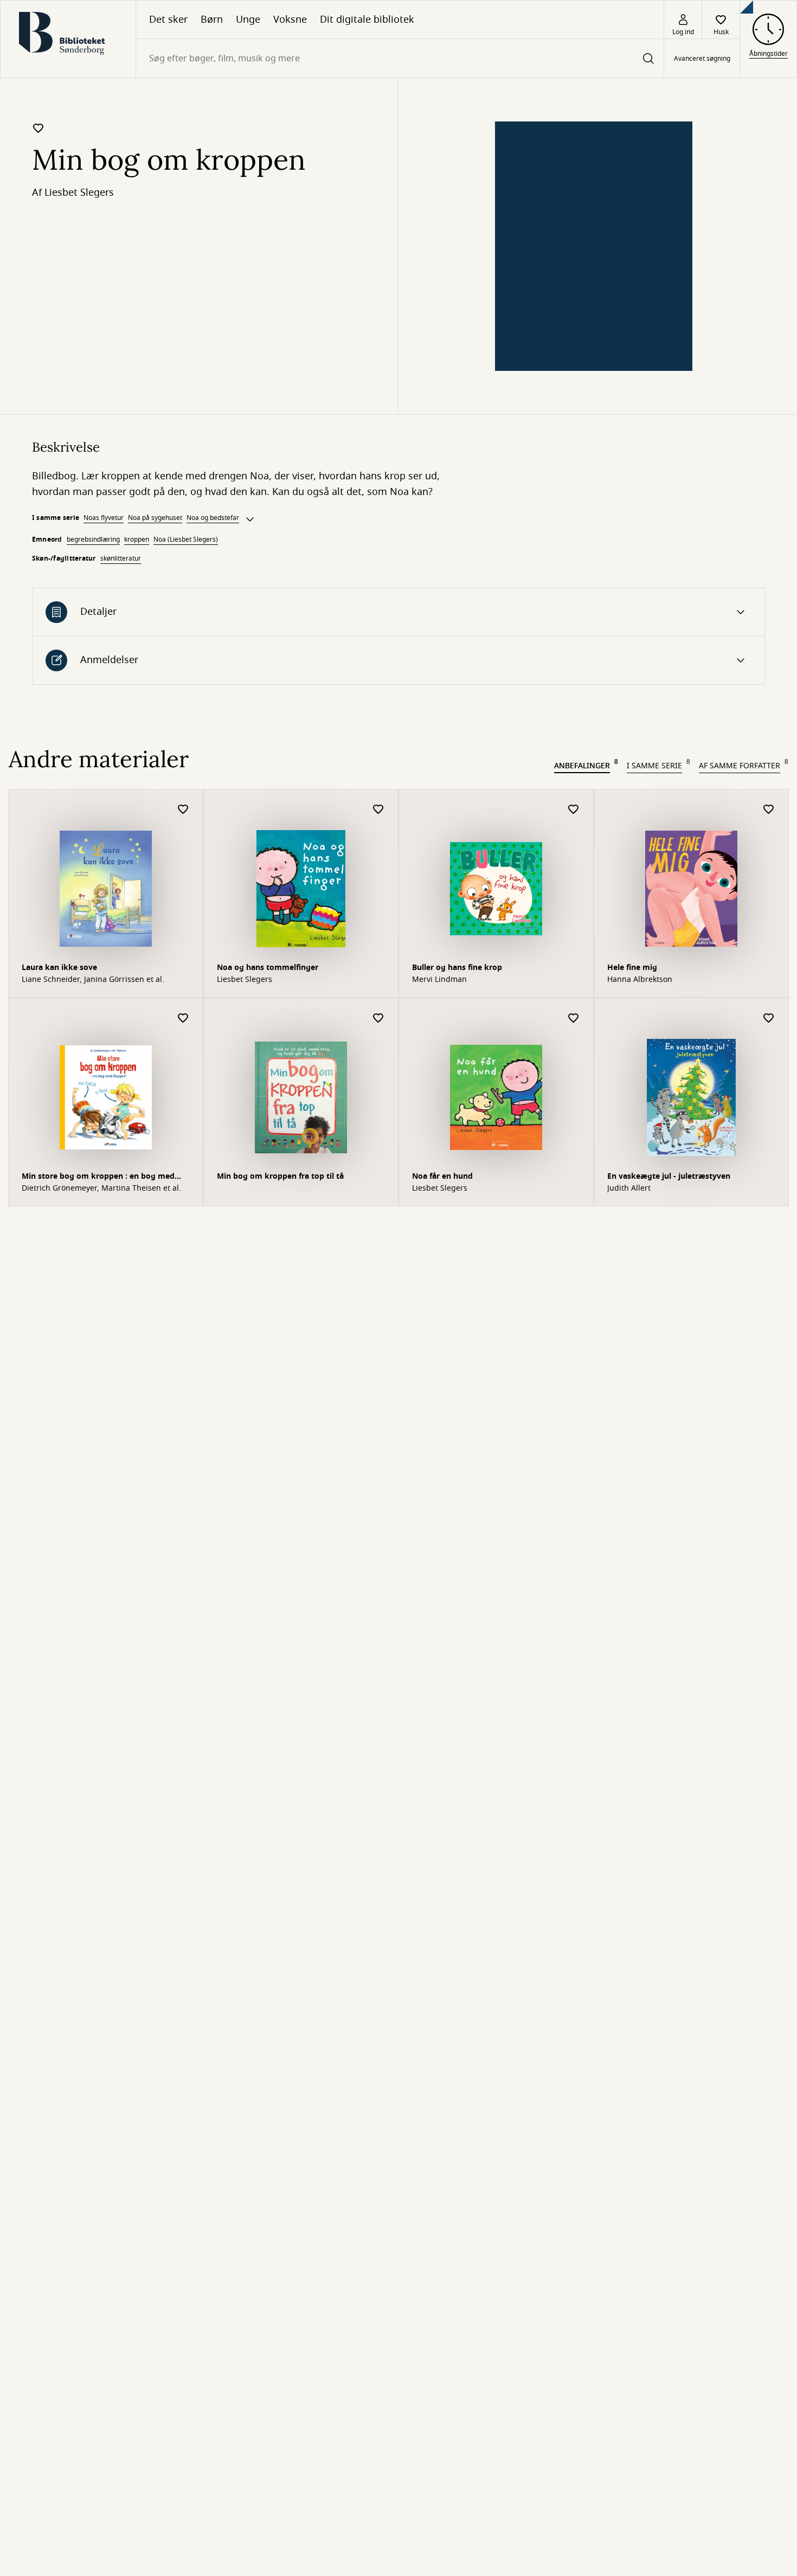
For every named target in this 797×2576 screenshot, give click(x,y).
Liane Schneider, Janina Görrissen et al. (93, 980)
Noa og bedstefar (213, 518)
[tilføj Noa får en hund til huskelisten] (574, 1019)
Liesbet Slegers (79, 192)
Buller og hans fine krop (457, 968)
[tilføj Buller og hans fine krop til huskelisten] (574, 810)
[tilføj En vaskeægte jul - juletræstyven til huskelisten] (769, 1019)
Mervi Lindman (439, 980)
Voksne (290, 20)
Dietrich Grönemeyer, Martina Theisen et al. (101, 1189)
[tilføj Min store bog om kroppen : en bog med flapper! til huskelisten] (183, 1019)
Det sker (168, 20)
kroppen (137, 539)
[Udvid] (250, 519)
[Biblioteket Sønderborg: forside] (68, 39)
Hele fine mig (632, 968)
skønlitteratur (121, 558)
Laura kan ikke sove (59, 968)
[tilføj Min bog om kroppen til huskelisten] (38, 128)
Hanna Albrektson (640, 980)
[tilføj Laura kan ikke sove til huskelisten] (183, 810)
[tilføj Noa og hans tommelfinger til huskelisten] (378, 810)
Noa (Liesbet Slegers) (186, 539)
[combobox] (400, 58)
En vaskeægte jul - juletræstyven (669, 1176)
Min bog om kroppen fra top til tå (280, 1176)
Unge (248, 20)
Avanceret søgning (702, 59)
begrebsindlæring (93, 539)
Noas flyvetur (104, 518)
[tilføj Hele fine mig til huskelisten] (769, 810)
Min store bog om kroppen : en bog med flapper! (98, 1177)
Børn (212, 20)
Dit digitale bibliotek (367, 20)
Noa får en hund (442, 1176)
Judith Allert (629, 1189)
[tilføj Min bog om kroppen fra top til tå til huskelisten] (378, 1019)
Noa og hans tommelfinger (268, 968)
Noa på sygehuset (155, 518)
